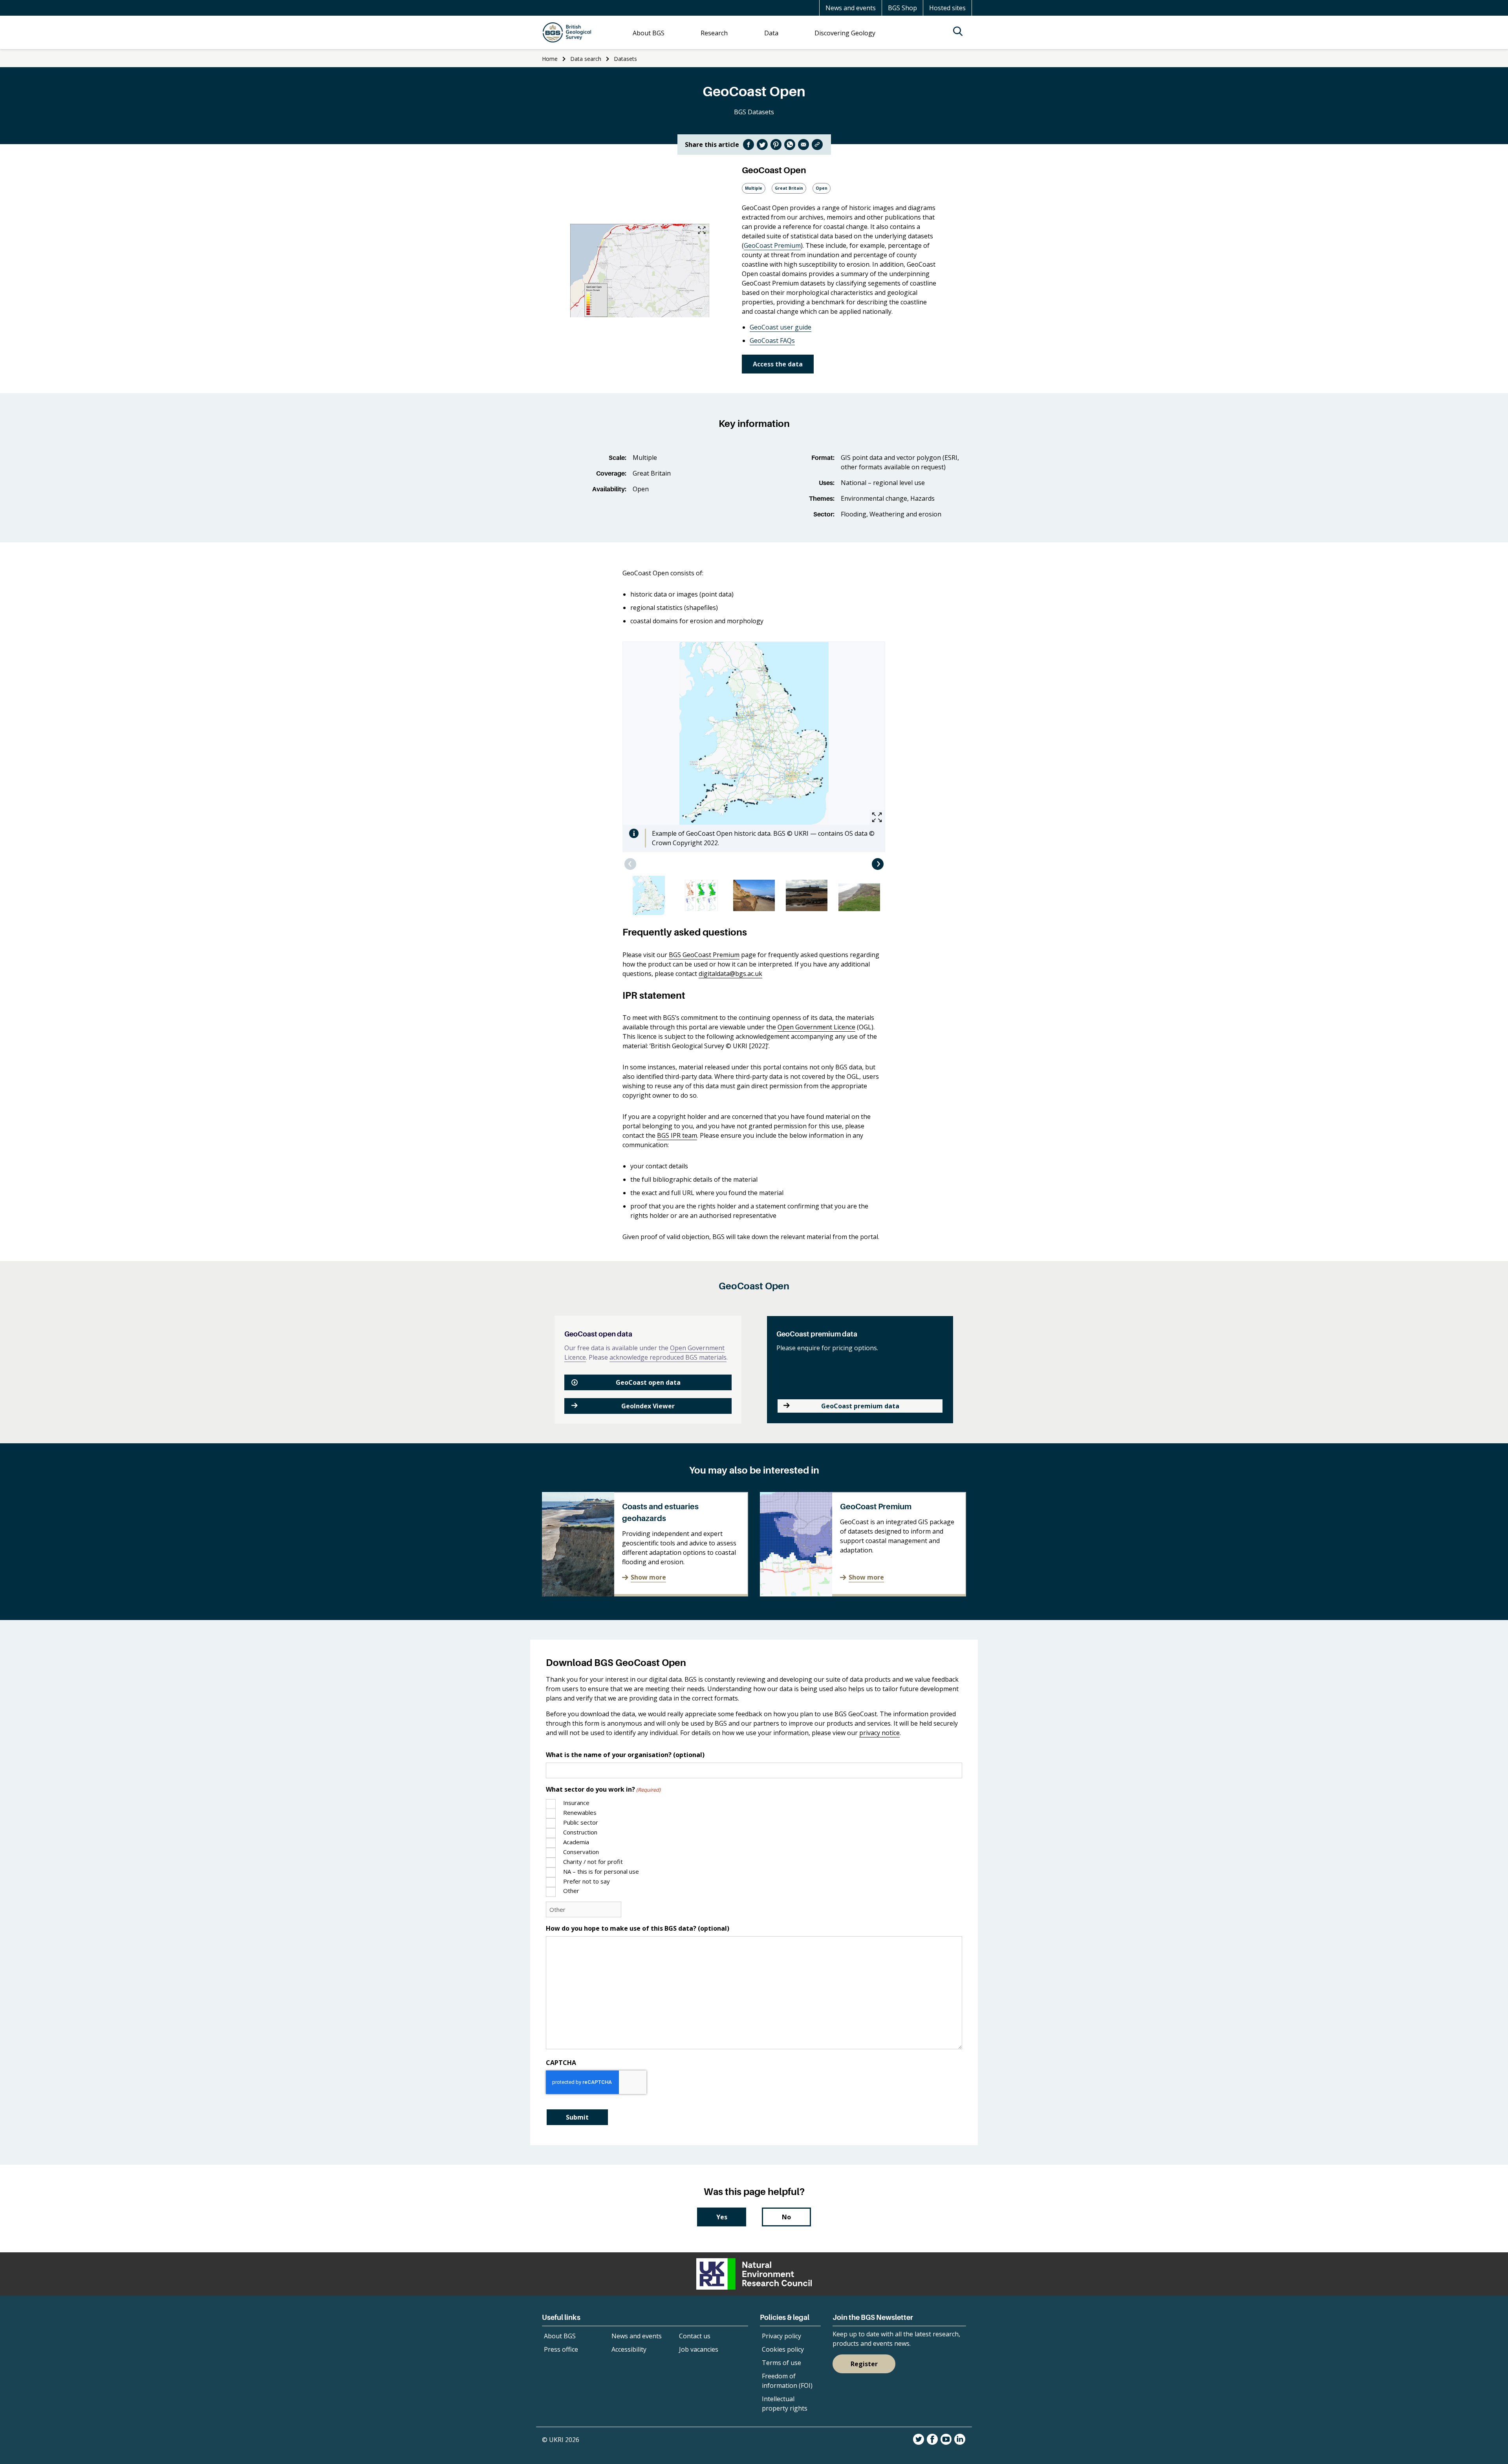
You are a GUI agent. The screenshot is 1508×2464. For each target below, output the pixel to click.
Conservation (581, 1852)
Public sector (581, 1822)
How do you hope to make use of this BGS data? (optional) (638, 1928)
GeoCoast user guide (781, 327)
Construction (580, 1832)
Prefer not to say (587, 1881)
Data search (586, 59)
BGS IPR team (677, 1135)
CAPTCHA (561, 2063)
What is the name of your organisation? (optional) (625, 1755)
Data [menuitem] (771, 33)
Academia (576, 1842)
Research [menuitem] (714, 33)
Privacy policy (781, 2336)
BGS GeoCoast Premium (704, 955)
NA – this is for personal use (601, 1871)
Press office (561, 2349)
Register (864, 2364)
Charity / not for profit (593, 1862)
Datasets (625, 59)
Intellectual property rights (785, 2404)
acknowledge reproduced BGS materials (668, 1357)
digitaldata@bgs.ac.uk (730, 974)
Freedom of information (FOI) (787, 2381)
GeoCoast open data (648, 1382)
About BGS (560, 2336)
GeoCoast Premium (772, 245)
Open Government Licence (816, 1027)
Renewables (580, 1812)
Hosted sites (947, 8)
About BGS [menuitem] (649, 33)
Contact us (695, 2336)
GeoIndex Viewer (648, 1406)
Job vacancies (699, 2349)
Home (550, 59)
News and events (851, 8)
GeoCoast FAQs (772, 340)
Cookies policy (783, 2349)
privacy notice (879, 1733)
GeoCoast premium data (860, 1406)
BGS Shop (902, 8)
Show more (648, 1577)
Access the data (778, 364)
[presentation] (630, 864)
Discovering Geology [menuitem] (845, 33)
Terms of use (781, 2363)
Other (571, 1891)
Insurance (576, 1803)
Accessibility (629, 2349)
